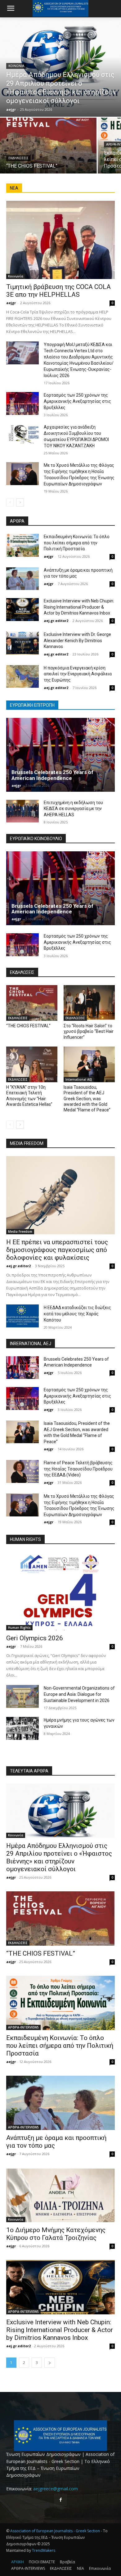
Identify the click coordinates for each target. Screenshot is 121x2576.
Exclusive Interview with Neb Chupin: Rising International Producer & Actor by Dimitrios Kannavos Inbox (79, 607)
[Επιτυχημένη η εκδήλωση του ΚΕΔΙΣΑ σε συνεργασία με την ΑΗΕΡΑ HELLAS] (22, 811)
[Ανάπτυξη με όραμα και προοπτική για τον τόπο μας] (22, 579)
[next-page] (20, 502)
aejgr (11, 303)
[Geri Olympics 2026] (60, 1591)
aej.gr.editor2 (56, 621)
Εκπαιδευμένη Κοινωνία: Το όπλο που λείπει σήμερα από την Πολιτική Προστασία (77, 543)
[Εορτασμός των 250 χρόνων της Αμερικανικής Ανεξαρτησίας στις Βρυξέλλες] (22, 403)
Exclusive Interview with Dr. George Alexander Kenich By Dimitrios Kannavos (77, 640)
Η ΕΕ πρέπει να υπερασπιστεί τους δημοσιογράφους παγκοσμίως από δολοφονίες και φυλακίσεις (57, 1250)
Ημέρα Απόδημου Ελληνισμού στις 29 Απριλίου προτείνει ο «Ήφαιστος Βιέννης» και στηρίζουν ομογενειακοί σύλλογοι (59, 1857)
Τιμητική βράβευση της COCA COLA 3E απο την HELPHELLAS (58, 291)
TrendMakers (44, 2550)
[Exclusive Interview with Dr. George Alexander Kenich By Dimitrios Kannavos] (22, 643)
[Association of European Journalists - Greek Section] (60, 2436)
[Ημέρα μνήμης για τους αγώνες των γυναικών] (22, 1728)
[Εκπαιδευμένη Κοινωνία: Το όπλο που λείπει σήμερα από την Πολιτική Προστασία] (22, 545)
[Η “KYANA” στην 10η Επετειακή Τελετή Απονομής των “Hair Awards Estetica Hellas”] (32, 1065)
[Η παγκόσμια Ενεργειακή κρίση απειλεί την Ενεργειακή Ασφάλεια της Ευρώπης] (22, 677)
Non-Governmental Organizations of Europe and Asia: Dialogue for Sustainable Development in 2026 (79, 1694)
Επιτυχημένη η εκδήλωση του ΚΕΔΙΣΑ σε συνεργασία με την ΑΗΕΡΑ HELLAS (73, 809)
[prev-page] (10, 502)
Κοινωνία (16, 66)
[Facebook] (60, 2500)
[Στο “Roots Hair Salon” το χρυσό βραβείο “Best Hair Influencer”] (89, 1003)
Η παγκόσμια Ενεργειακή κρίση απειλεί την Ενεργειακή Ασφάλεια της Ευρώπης (78, 674)
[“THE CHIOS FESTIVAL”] (48, 146)
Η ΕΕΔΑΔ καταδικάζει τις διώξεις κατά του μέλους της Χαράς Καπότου (77, 1314)
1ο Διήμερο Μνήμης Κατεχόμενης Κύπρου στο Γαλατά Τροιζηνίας (56, 2234)
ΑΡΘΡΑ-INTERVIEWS (23, 2027)
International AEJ (79, 1079)
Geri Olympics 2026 (35, 1638)
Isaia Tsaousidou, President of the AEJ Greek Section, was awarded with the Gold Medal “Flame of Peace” (87, 1099)
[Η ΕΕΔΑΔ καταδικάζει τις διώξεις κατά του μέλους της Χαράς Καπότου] (22, 1316)
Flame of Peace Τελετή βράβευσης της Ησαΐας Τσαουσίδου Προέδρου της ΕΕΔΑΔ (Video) (78, 1469)
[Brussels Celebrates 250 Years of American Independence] (60, 755)
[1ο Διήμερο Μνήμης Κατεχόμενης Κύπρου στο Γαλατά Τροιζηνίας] (60, 2195)
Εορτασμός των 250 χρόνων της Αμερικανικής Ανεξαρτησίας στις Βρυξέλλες (77, 401)
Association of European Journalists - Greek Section (56, 2531)
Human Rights (19, 1628)
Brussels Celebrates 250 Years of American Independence (52, 775)
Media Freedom (20, 1232)
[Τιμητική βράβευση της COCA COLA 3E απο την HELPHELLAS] (60, 240)
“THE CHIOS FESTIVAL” (28, 1026)
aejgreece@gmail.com (56, 2489)
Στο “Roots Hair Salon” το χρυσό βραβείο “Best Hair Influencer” (89, 1031)
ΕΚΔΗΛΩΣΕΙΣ (18, 158)
